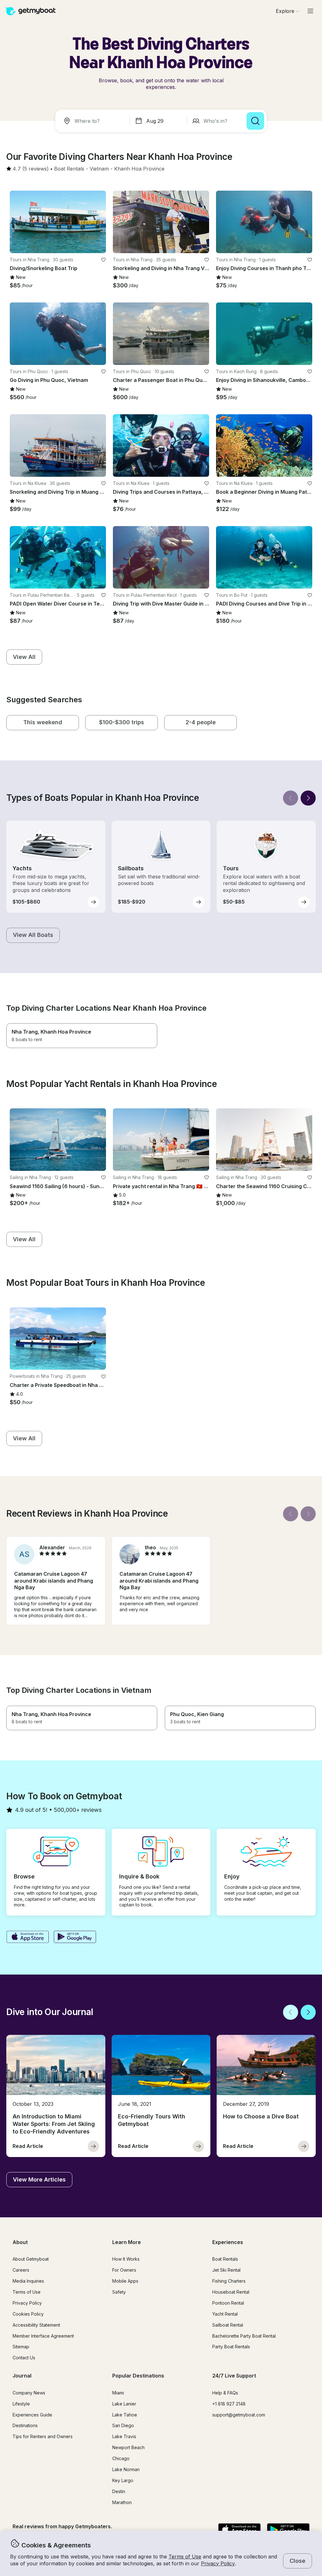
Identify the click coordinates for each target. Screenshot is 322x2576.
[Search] (255, 121)
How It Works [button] (126, 2259)
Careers (21, 2270)
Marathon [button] (122, 2502)
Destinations (25, 2425)
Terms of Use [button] (185, 2557)
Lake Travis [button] (124, 2436)
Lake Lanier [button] (124, 2404)
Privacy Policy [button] (218, 2563)
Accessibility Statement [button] (36, 2325)
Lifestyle (21, 2404)
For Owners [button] (124, 2270)
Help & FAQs (225, 2393)
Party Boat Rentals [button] (231, 2347)
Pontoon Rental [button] (228, 2303)
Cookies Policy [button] (28, 2314)
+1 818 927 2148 (229, 2404)
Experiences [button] (228, 2242)
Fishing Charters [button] (229, 2281)
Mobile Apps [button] (125, 2281)
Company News (29, 2393)
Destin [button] (119, 2491)
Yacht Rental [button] (225, 2314)
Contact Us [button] (24, 2358)
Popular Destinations (138, 2376)
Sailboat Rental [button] (228, 2325)
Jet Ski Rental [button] (226, 2270)
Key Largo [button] (123, 2480)
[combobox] (94, 121)
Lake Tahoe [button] (125, 2415)
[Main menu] (310, 11)
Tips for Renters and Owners (43, 2436)
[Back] (291, 798)
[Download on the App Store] (28, 1937)
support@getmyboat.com (239, 2415)
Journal (22, 2376)
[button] (69, 169)
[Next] (308, 798)
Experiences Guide (32, 2415)
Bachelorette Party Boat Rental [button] (244, 2336)
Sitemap (21, 2347)
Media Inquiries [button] (28, 2281)
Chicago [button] (121, 2458)
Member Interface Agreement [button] (43, 2336)
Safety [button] (119, 2292)
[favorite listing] (103, 260)
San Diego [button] (123, 2425)
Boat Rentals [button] (225, 2259)
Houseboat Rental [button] (231, 2292)
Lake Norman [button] (126, 2469)
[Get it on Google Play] (75, 1937)
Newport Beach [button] (128, 2447)
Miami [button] (118, 2393)
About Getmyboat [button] (31, 2259)
